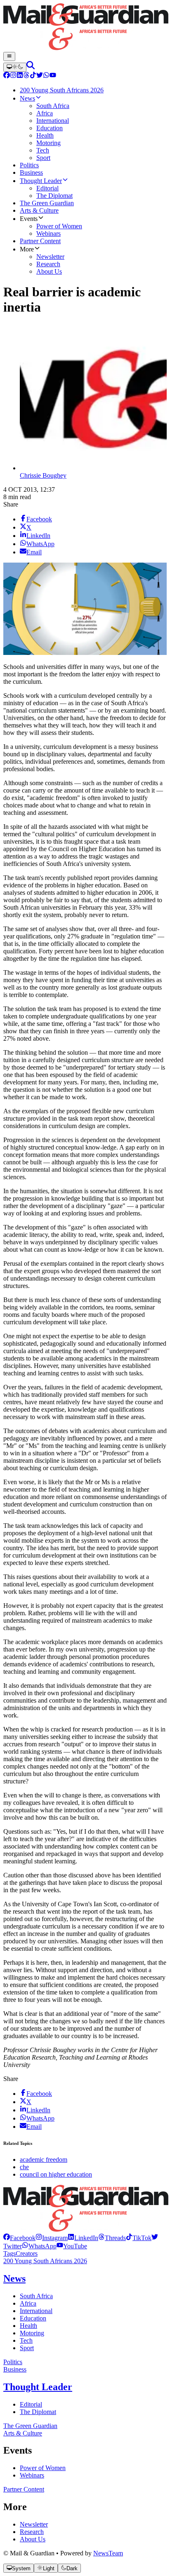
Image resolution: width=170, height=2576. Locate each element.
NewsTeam (108, 2553)
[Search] (31, 67)
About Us (33, 2539)
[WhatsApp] (46, 76)
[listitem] (19, 2238)
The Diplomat (38, 2412)
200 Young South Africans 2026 (45, 2261)
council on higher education (56, 2174)
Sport (27, 2348)
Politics (13, 2362)
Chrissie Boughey (43, 475)
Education (33, 2318)
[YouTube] (53, 76)
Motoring (32, 2333)
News (14, 2278)
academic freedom (44, 2160)
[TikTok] (33, 76)
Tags (9, 2253)
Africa (28, 2303)
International (36, 2311)
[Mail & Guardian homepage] (85, 28)
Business (15, 2369)
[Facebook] (7, 76)
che (24, 2167)
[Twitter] (40, 76)
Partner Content (24, 2489)
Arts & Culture (23, 2433)
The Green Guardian (30, 2426)
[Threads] (26, 76)
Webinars (32, 2475)
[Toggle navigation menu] (9, 56)
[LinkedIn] (20, 76)
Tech (26, 2340)
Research (32, 2532)
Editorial (31, 2404)
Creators (27, 2253)
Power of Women (43, 2468)
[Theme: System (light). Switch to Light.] (15, 67)
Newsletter (34, 2524)
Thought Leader (38, 2387)
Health (28, 2326)
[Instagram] (13, 76)
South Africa (36, 2296)
